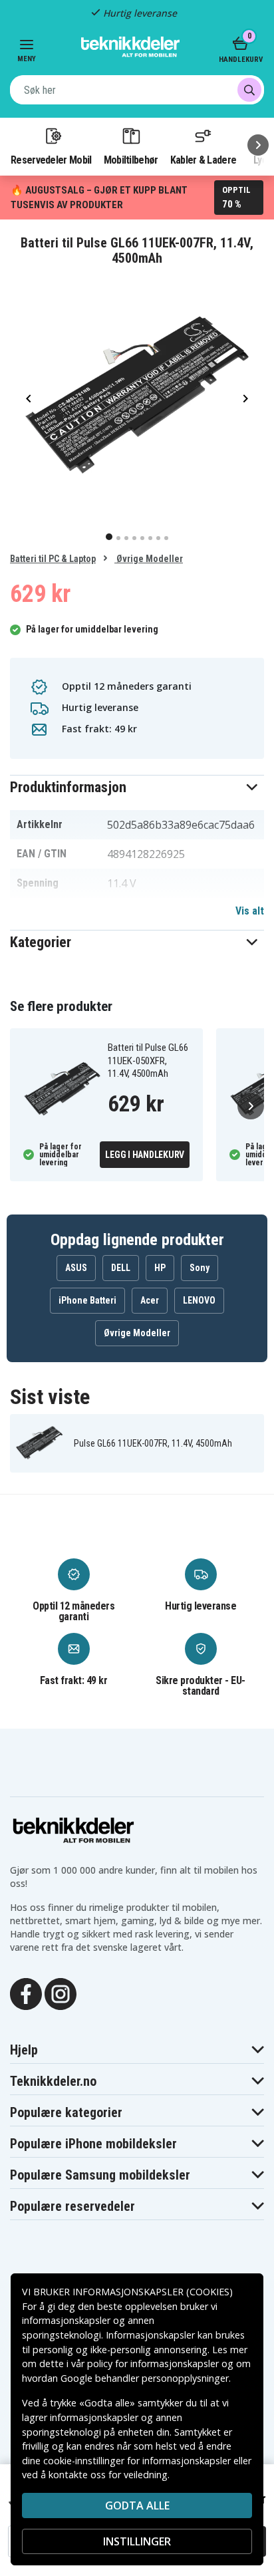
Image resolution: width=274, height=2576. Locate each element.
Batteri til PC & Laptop (53, 559)
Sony (200, 1268)
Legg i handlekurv (145, 1155)
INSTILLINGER (137, 2541)
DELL (121, 1268)
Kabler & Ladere (204, 160)
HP (160, 1268)
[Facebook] (26, 1993)
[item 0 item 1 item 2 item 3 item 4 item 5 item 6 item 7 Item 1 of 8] (137, 398)
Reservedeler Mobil (51, 160)
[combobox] (137, 90)
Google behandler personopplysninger (145, 2378)
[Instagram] (61, 1993)
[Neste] (258, 145)
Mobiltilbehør (131, 160)
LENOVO (199, 1300)
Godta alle (137, 2505)
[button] (137, 787)
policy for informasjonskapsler (153, 2363)
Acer (150, 1300)
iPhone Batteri (87, 1300)
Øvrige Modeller (149, 559)
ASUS (76, 1268)
